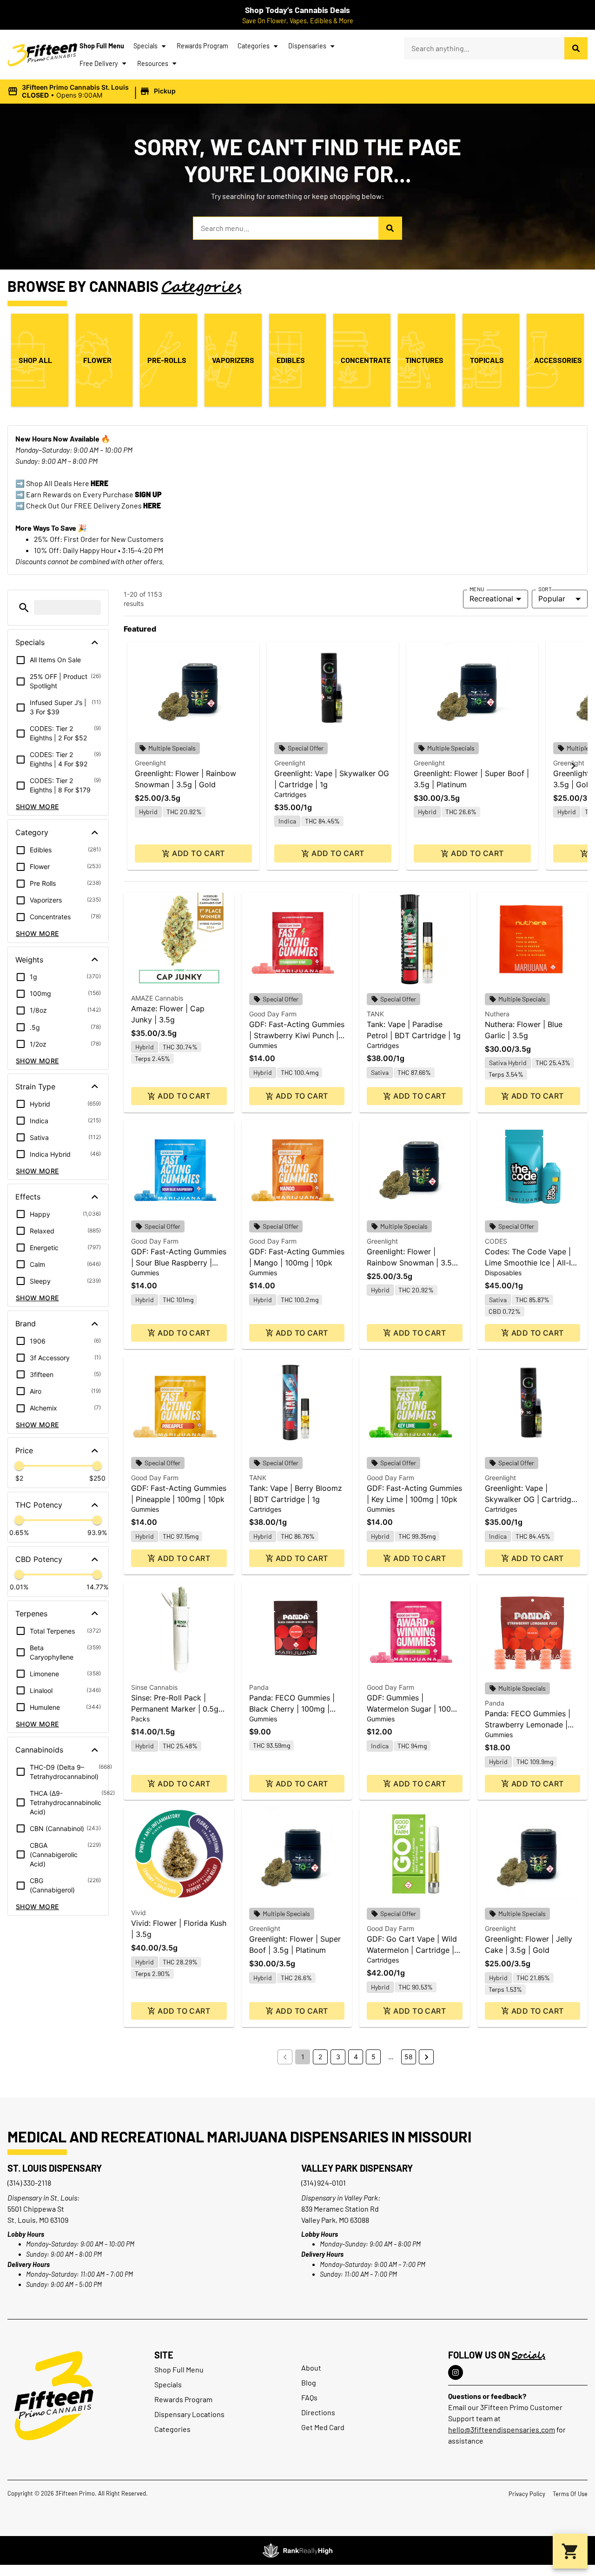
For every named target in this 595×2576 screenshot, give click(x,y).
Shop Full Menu (102, 46)
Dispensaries (307, 46)
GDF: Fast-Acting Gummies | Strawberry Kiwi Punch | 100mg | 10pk (297, 1035)
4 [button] (356, 2057)
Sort (545, 589)
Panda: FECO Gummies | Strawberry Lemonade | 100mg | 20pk (528, 1725)
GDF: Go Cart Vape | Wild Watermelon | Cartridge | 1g (412, 1950)
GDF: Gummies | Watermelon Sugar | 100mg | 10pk (414, 1709)
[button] (93, 92)
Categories (254, 46)
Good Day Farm (273, 1014)
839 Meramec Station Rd (340, 2209)
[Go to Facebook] (456, 2372)
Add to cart (198, 853)
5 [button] (374, 2057)
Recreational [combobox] (491, 599)
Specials (145, 46)
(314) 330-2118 (29, 2183)
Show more (37, 807)
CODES (496, 1241)
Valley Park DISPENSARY (357, 2168)
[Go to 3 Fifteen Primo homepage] (42, 55)
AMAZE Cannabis (157, 998)
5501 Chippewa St (36, 2209)
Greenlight (150, 763)
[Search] (576, 48)
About (311, 2368)
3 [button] (338, 2057)
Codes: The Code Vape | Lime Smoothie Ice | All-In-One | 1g (532, 1263)
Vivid (139, 1913)
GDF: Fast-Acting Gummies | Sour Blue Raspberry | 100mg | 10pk (179, 1263)
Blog (309, 2382)
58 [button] (409, 2057)
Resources (153, 63)
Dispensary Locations (189, 2414)
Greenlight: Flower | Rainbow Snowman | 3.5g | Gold (414, 1263)
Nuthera (497, 1014)
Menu (477, 589)
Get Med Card (323, 2427)
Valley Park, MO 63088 (335, 2220)
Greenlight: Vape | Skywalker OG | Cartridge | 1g (532, 1499)
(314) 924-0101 (324, 2183)
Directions (318, 2412)
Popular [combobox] (552, 599)
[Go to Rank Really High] (297, 2550)
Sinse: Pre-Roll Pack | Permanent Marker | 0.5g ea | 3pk (175, 1709)
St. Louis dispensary (55, 2168)
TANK (375, 1014)
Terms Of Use (570, 2494)
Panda (259, 1687)
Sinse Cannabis (154, 1687)
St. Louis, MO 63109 (38, 2220)
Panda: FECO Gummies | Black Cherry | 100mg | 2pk (292, 1709)
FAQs (309, 2397)
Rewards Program (202, 46)
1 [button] (303, 2057)
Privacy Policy (527, 2494)
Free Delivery (99, 63)
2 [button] (320, 2057)
